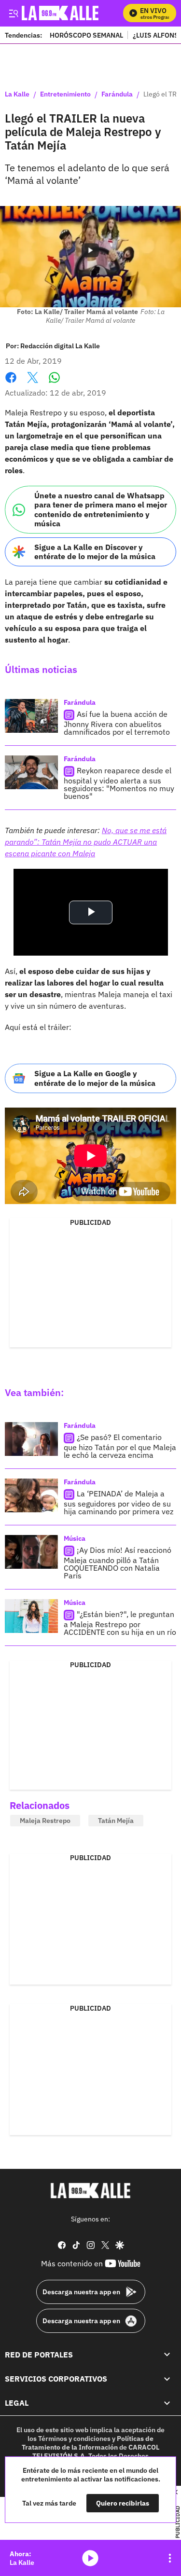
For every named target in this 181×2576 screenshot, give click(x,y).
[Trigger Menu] (13, 13)
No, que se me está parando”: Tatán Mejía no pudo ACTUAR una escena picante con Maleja (86, 842)
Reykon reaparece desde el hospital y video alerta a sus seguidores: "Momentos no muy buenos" (119, 783)
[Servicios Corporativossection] (167, 2379)
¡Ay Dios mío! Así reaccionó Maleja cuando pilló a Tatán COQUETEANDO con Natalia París (118, 1563)
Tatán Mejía (116, 1821)
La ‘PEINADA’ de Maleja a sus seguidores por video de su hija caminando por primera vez (118, 1503)
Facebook (11, 383)
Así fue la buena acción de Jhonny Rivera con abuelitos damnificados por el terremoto (117, 723)
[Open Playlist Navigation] (170, 2558)
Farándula (117, 95)
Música (75, 1538)
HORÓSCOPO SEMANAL (86, 35)
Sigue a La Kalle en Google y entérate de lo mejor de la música (95, 1078)
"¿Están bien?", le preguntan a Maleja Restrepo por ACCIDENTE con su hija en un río (120, 1624)
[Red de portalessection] (167, 2355)
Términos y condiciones (74, 2439)
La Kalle (17, 95)
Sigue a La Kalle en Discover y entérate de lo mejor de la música (95, 552)
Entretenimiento (65, 95)
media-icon (90, 2558)
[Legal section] (167, 2403)
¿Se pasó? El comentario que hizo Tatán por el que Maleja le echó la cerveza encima (120, 1446)
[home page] (91, 2191)
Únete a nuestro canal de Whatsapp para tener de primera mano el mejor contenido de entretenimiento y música (101, 509)
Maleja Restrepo (45, 1821)
